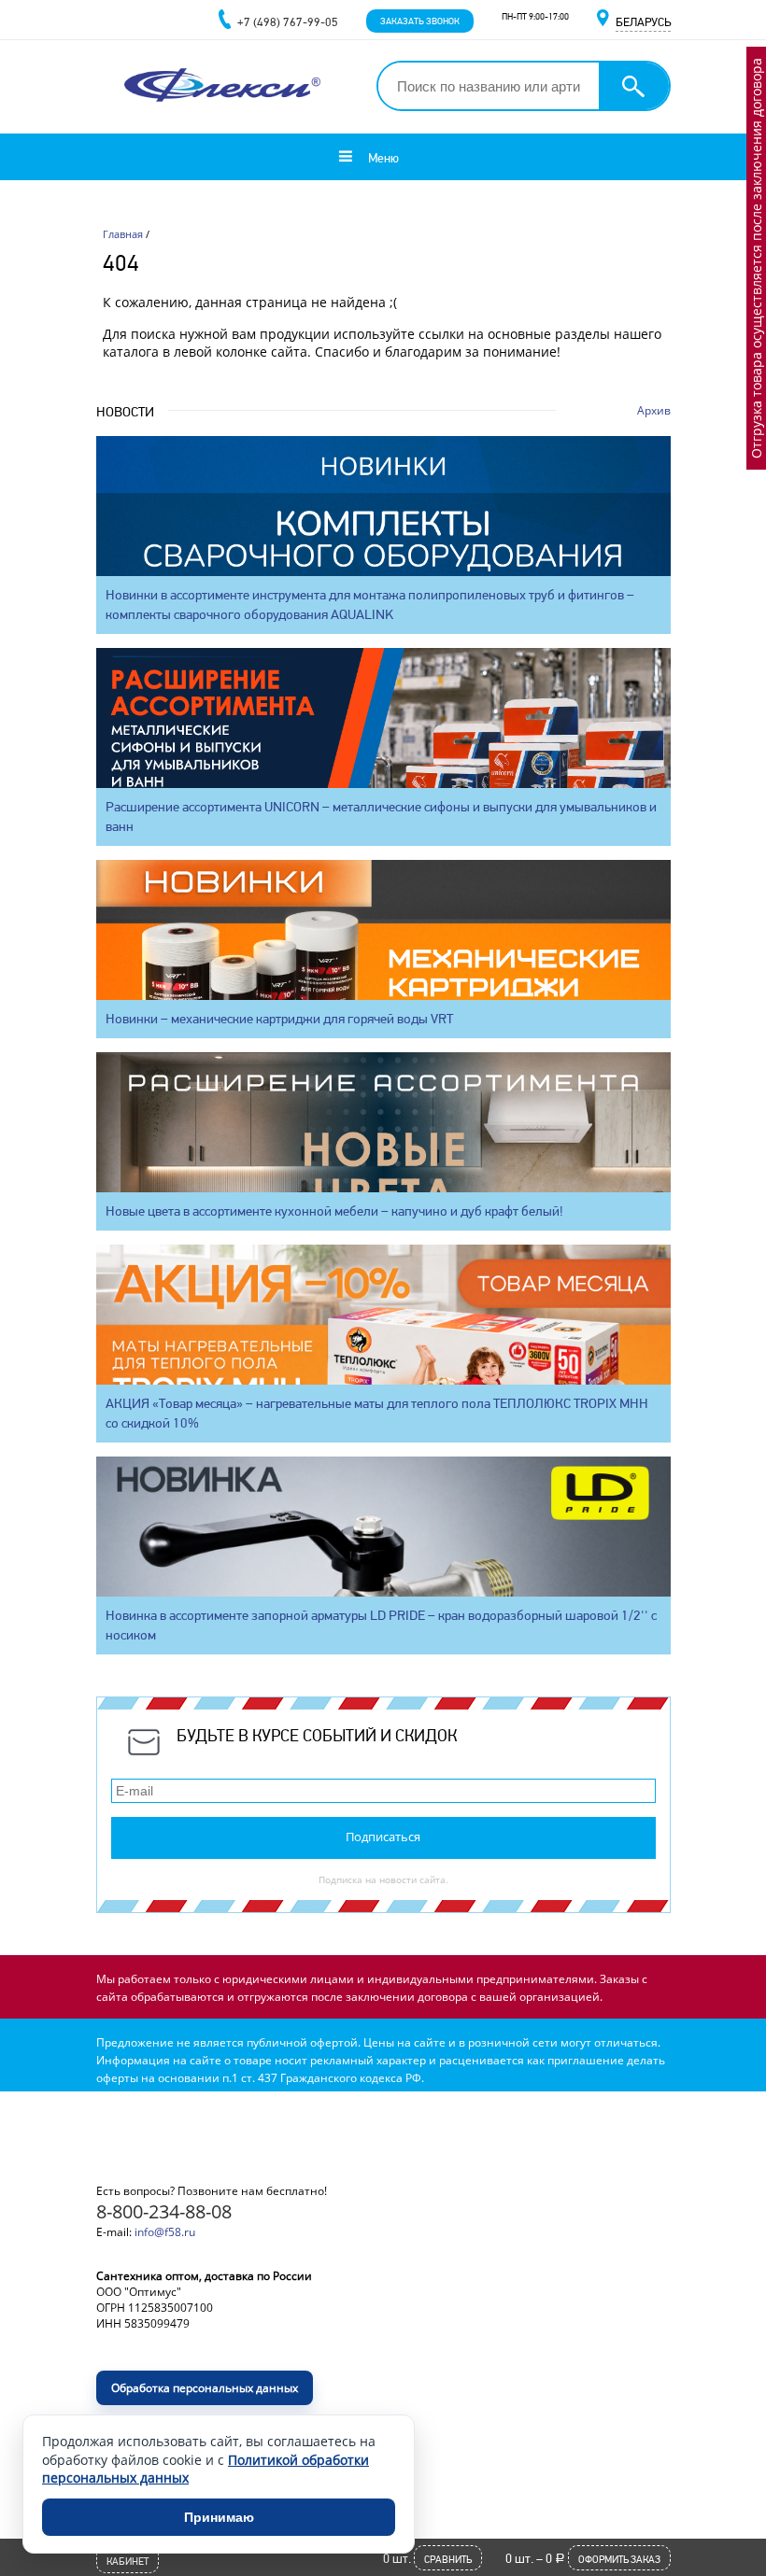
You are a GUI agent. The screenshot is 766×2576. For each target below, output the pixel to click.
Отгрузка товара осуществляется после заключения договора (756, 258)
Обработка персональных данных (205, 2388)
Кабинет (128, 2561)
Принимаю (219, 2517)
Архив (654, 410)
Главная (123, 234)
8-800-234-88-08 (164, 2211)
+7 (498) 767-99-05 (288, 22)
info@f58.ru (165, 2232)
